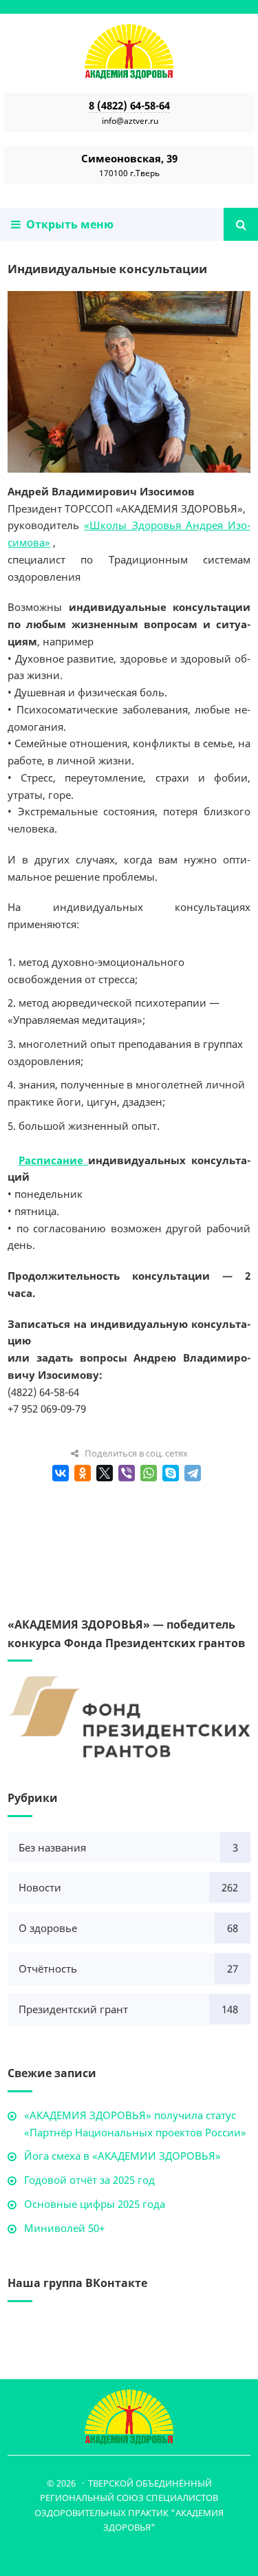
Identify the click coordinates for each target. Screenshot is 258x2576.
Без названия (52, 1847)
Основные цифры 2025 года (95, 2204)
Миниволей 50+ (64, 2228)
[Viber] (127, 1473)
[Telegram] (193, 1473)
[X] (105, 1473)
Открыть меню (67, 224)
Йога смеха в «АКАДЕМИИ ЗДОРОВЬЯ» (122, 2156)
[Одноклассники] (83, 1473)
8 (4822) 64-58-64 (129, 105)
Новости (40, 1887)
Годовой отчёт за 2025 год (89, 2180)
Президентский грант (73, 2009)
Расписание (54, 1160)
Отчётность (48, 1968)
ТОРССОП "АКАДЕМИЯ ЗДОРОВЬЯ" (129, 52)
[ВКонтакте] (61, 1473)
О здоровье (48, 1928)
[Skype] (171, 1473)
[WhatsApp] (149, 1473)
